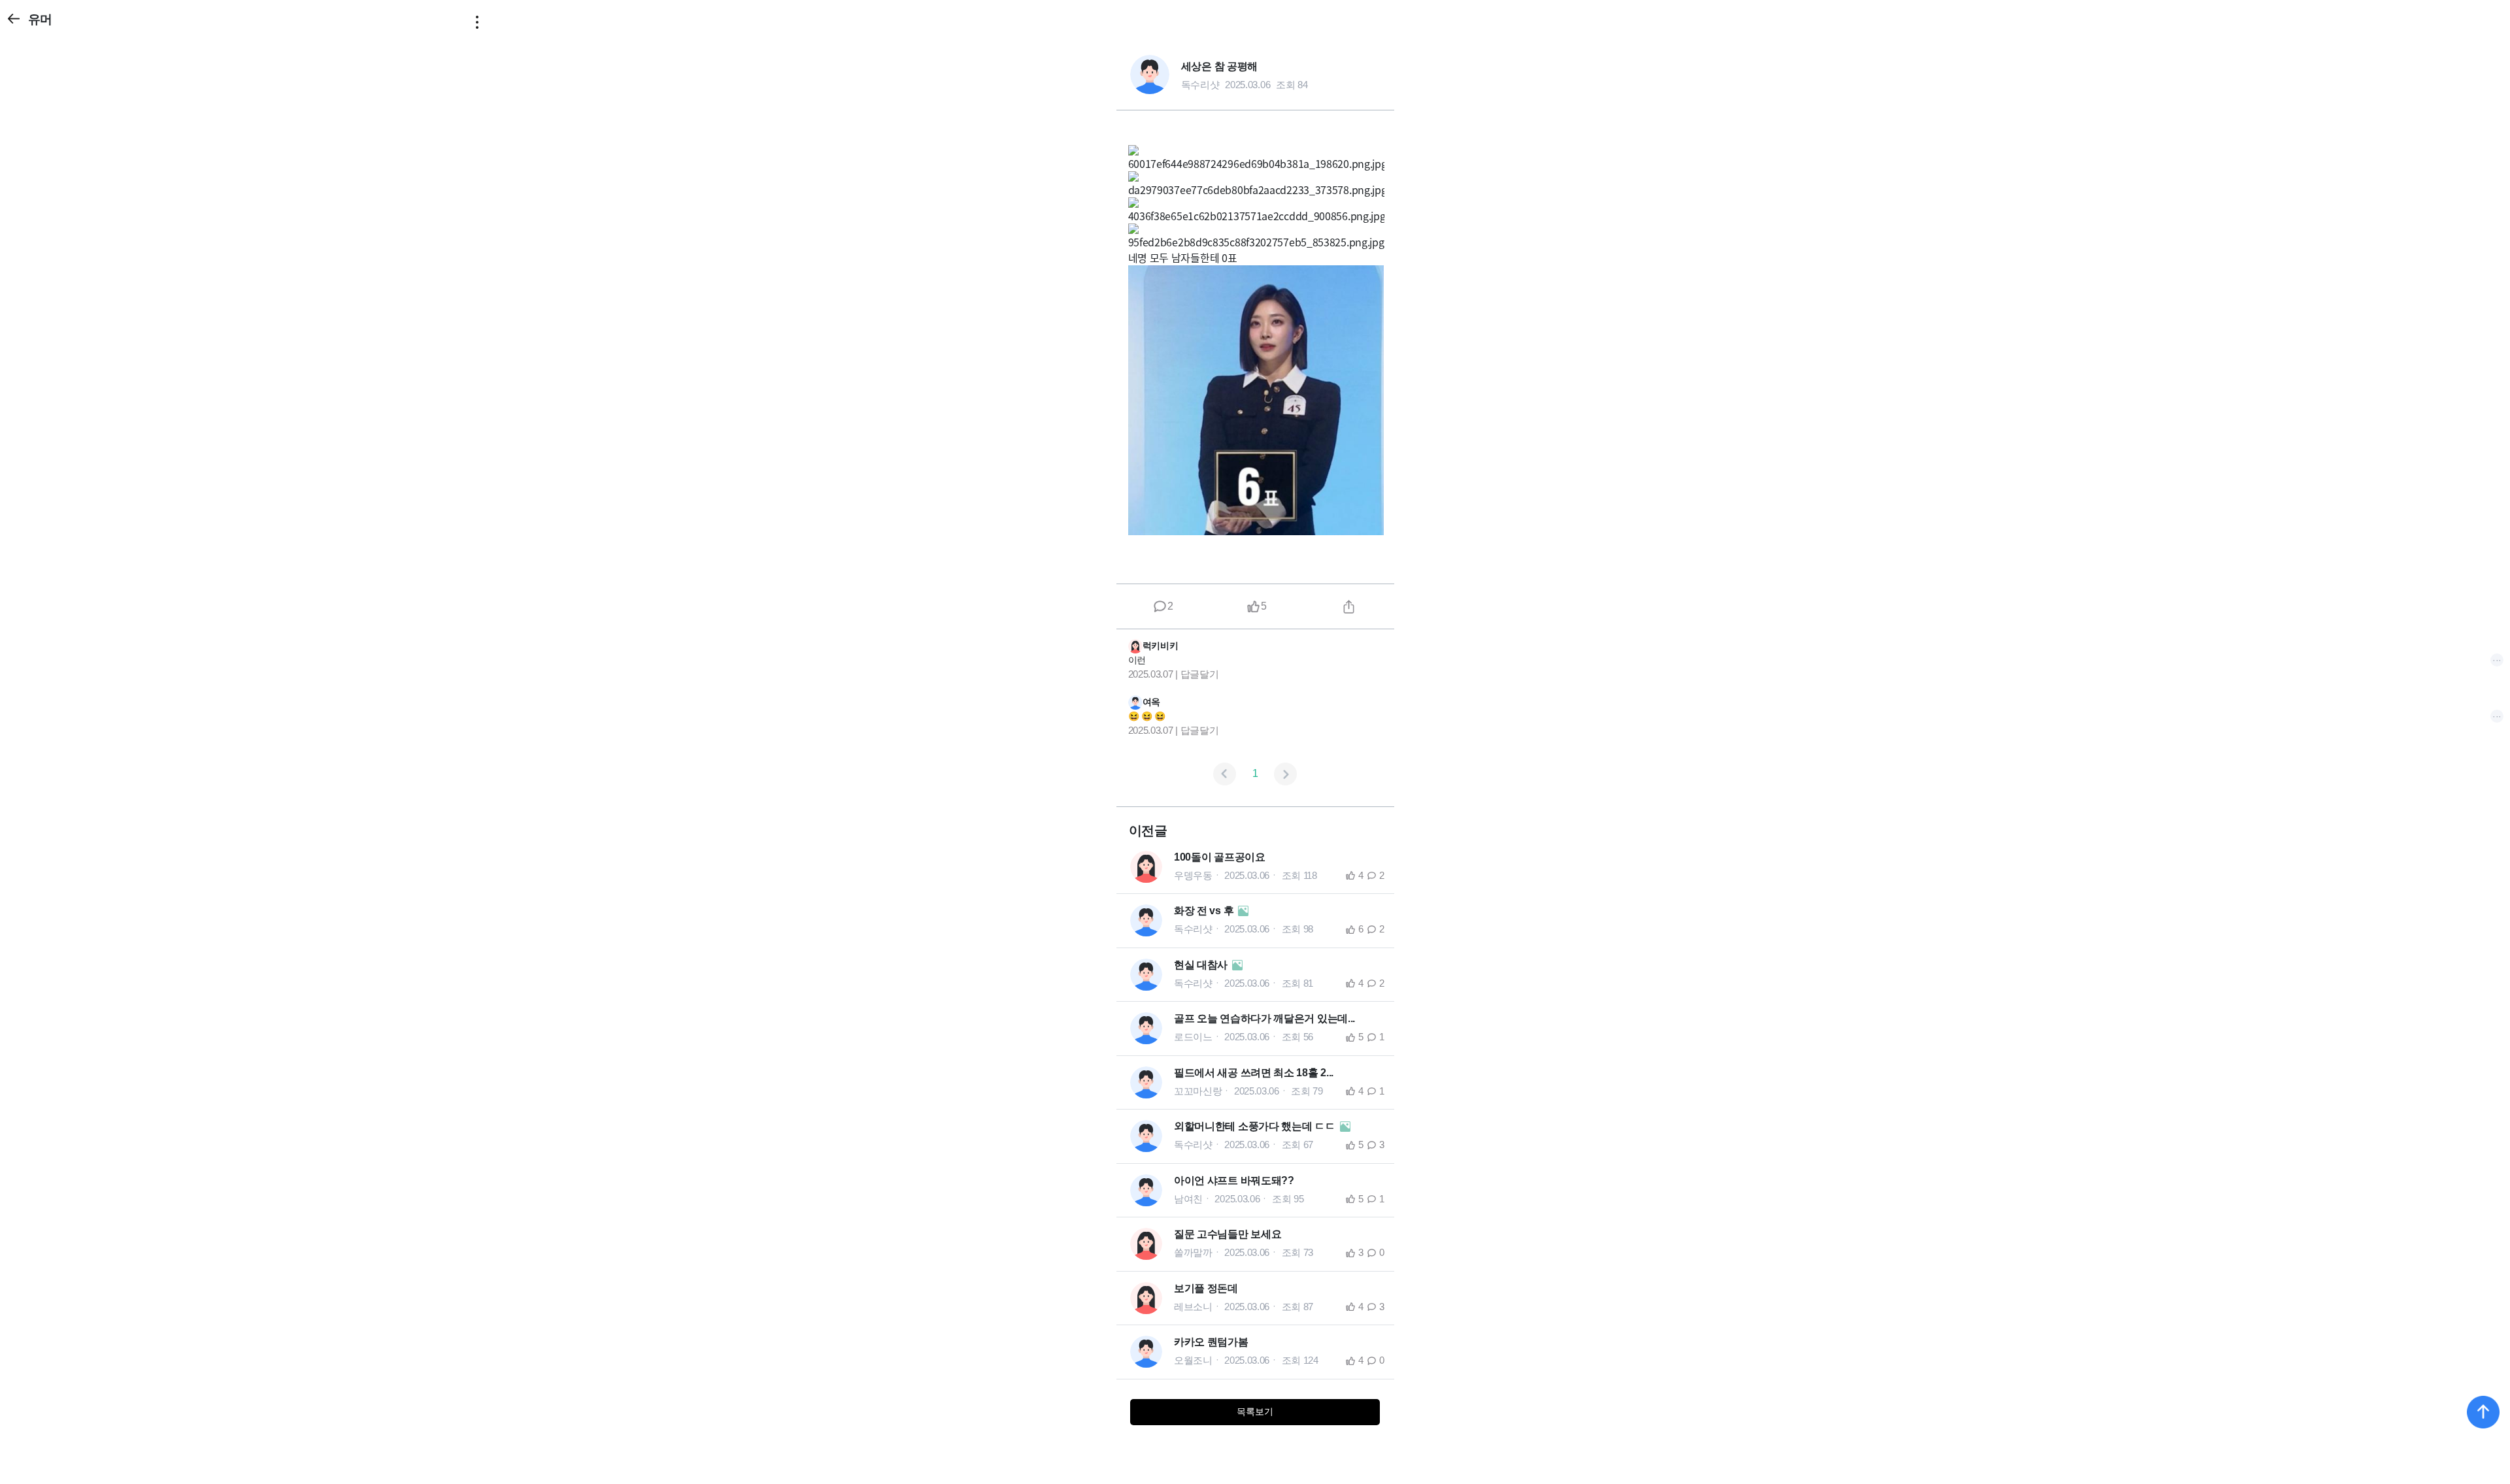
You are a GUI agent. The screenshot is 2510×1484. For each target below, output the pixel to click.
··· (2497, 660)
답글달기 (1200, 674)
